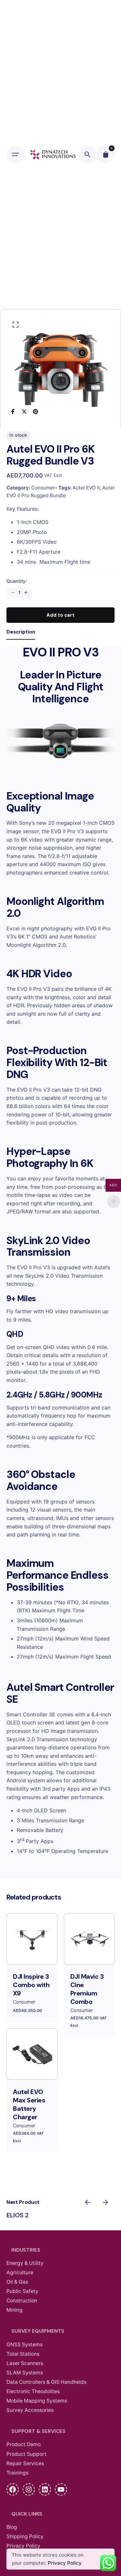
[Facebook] (13, 411)
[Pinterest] (36, 411)
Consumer (43, 488)
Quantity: (17, 581)
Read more (89, 1954)
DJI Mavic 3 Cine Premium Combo (87, 1989)
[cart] (106, 154)
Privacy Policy (65, 2563)
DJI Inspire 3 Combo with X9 (31, 1985)
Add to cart (32, 1954)
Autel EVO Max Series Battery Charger (29, 2104)
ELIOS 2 (18, 2215)
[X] (24, 411)
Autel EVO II (86, 488)
